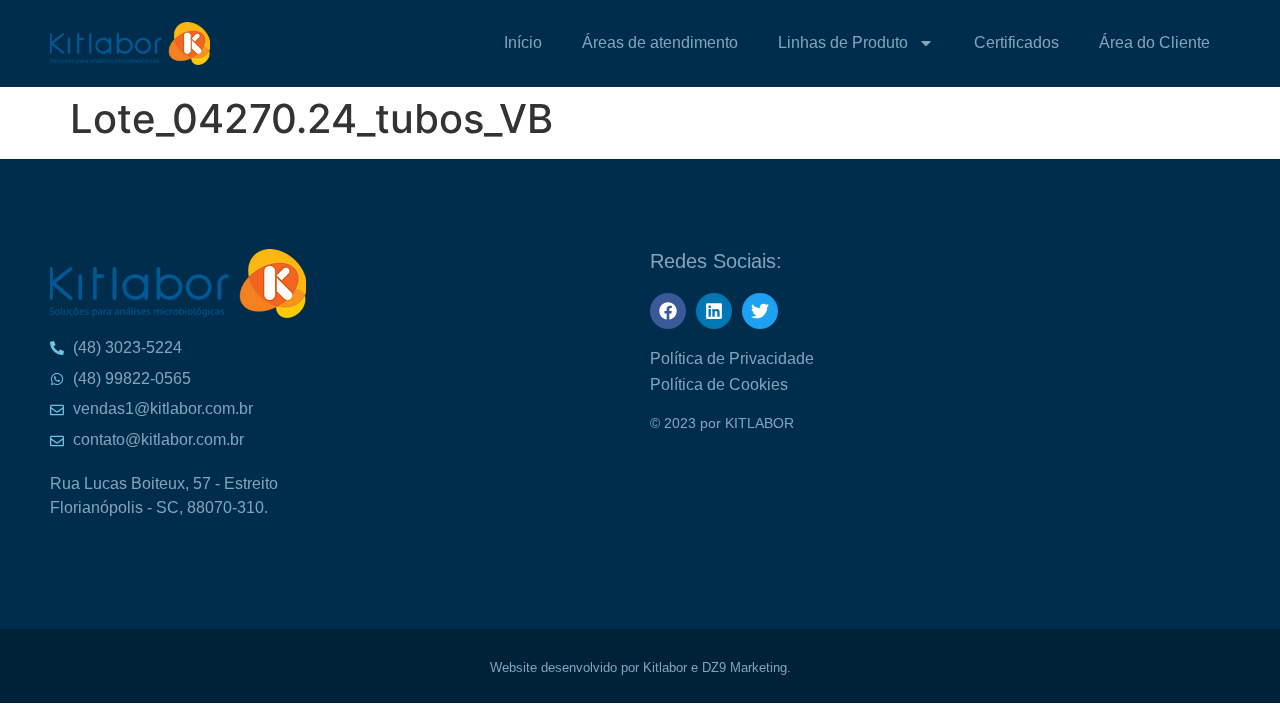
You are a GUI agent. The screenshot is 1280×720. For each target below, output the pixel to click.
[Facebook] (668, 311)
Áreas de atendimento (660, 42)
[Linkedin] (714, 311)
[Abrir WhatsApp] (1230, 50)
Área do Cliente (1154, 42)
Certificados (1016, 42)
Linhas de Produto (843, 42)
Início (523, 42)
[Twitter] (760, 311)
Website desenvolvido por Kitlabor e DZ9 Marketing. (640, 667)
